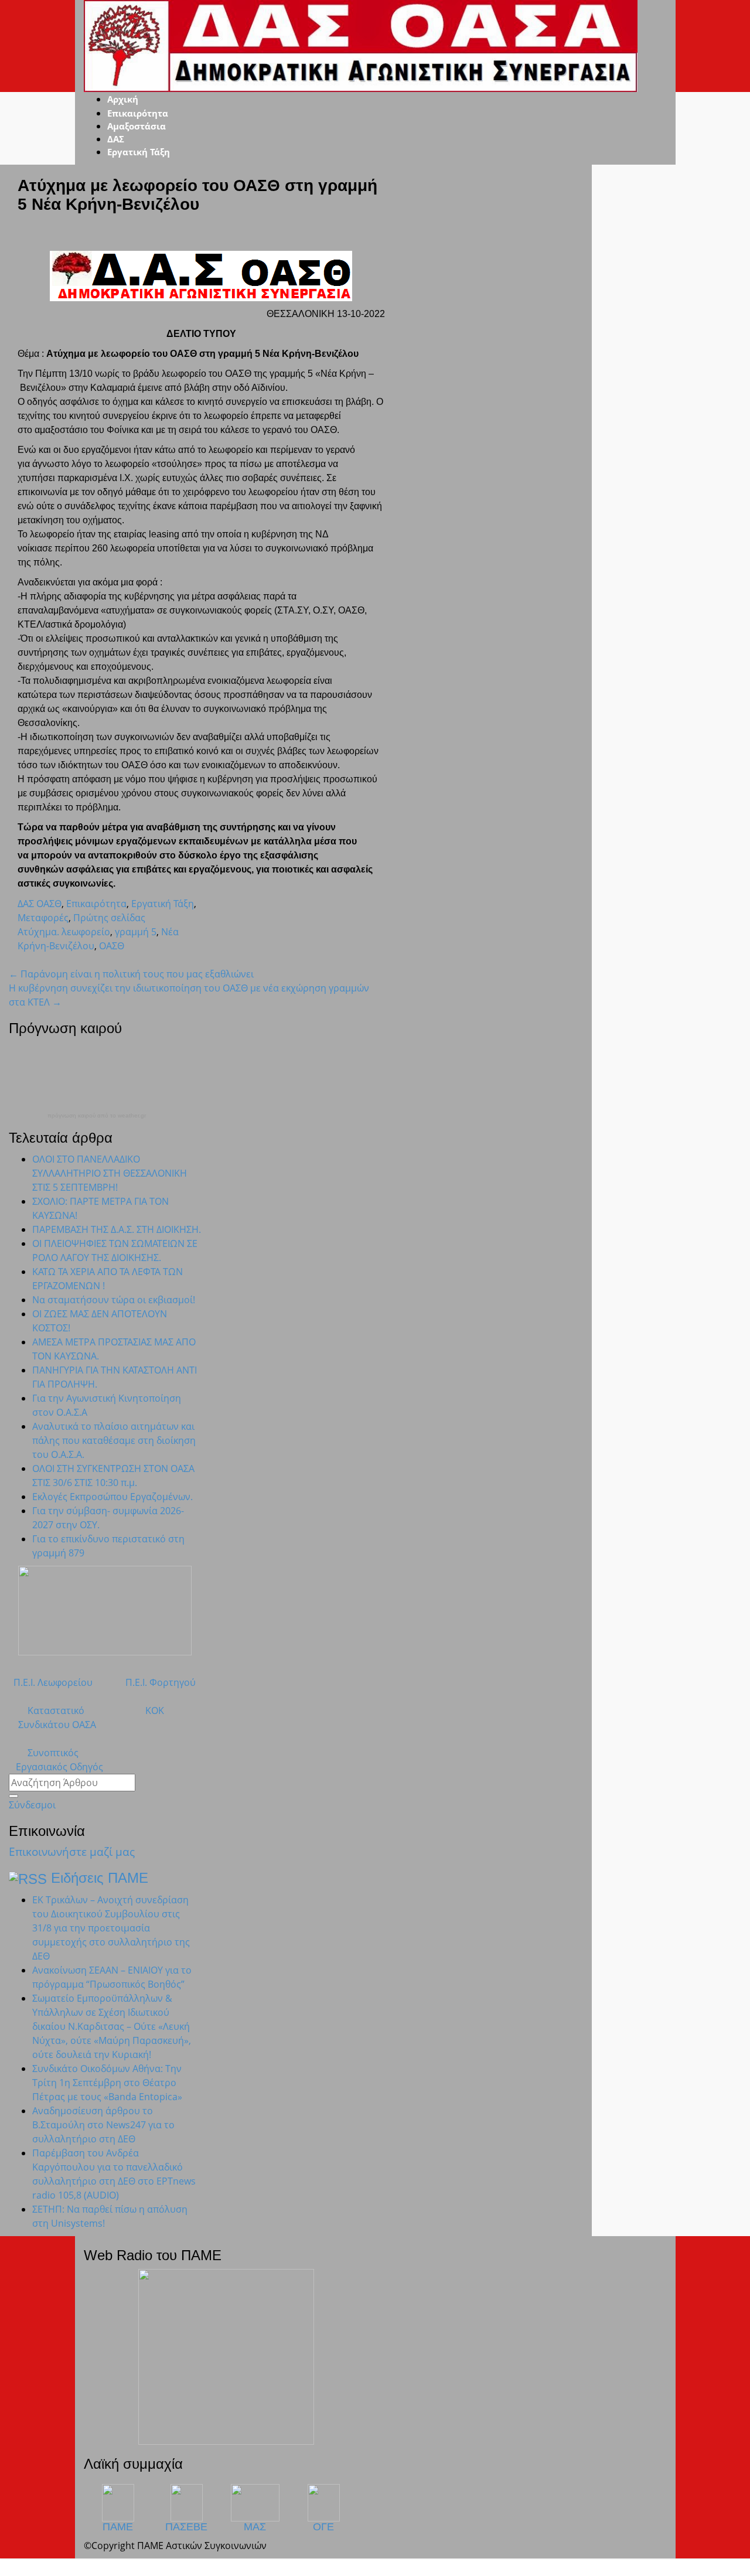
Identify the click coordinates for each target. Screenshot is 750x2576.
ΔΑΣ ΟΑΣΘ (40, 904)
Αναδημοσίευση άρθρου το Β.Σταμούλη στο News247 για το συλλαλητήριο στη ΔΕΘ (103, 2125)
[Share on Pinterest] (49, 960)
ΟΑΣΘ (112, 946)
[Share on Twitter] (21, 960)
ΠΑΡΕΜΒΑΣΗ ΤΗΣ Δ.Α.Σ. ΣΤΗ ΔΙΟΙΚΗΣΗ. (117, 1229)
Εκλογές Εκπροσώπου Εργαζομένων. (112, 1497)
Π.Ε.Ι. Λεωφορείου (51, 1682)
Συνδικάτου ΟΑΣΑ (52, 1725)
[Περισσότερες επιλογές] (68, 960)
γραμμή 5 (136, 932)
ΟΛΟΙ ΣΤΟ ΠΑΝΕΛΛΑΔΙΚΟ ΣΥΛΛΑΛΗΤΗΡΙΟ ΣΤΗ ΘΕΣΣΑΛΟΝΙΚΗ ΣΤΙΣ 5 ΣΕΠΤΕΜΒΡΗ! (110, 1173)
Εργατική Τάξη (139, 152)
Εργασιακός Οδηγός (56, 1767)
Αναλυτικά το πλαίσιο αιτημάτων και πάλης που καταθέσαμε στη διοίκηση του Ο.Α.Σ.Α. (114, 1440)
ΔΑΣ (116, 139)
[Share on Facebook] (30, 960)
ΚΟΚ (155, 1710)
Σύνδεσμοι (32, 1805)
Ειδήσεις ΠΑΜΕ (100, 1878)
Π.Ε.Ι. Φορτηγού (161, 1682)
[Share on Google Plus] (40, 960)
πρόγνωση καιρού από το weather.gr (97, 1116)
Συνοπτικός (44, 1753)
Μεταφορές (43, 918)
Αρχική (123, 99)
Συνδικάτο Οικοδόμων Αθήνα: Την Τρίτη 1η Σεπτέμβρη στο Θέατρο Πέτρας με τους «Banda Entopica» (107, 2083)
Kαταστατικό (47, 1710)
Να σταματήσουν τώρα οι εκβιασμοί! (114, 1300)
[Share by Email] (59, 960)
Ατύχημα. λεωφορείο (64, 932)
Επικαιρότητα (138, 113)
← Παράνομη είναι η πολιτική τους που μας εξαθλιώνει (131, 974)
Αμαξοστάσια (137, 126)
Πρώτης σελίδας (109, 918)
